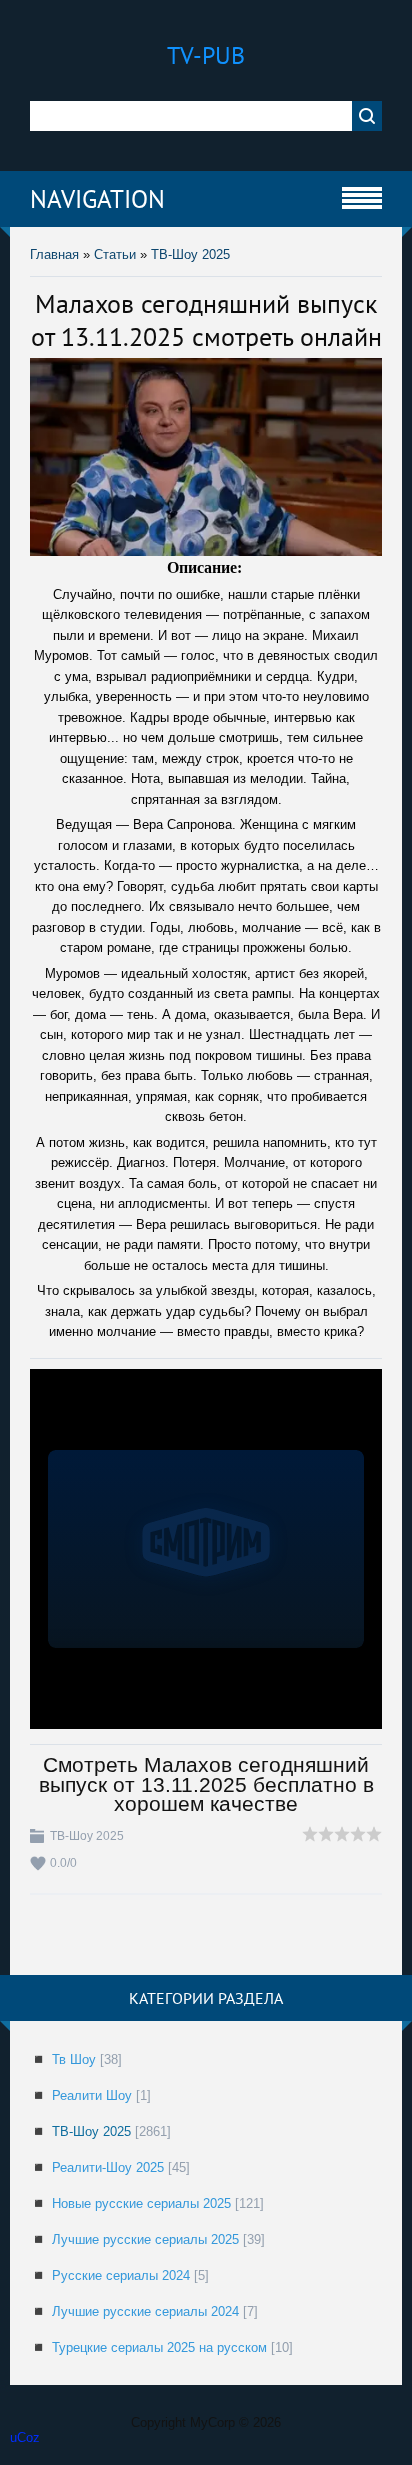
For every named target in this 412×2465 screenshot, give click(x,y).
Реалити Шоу (92, 2095)
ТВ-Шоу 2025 (190, 254)
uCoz (25, 2437)
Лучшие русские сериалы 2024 (145, 2311)
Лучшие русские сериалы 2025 (145, 2239)
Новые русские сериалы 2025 (141, 2203)
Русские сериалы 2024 (121, 2275)
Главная (54, 254)
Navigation (97, 199)
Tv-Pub (206, 55)
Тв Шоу (74, 2059)
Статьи (115, 254)
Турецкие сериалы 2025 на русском (159, 2347)
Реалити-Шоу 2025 (108, 2167)
